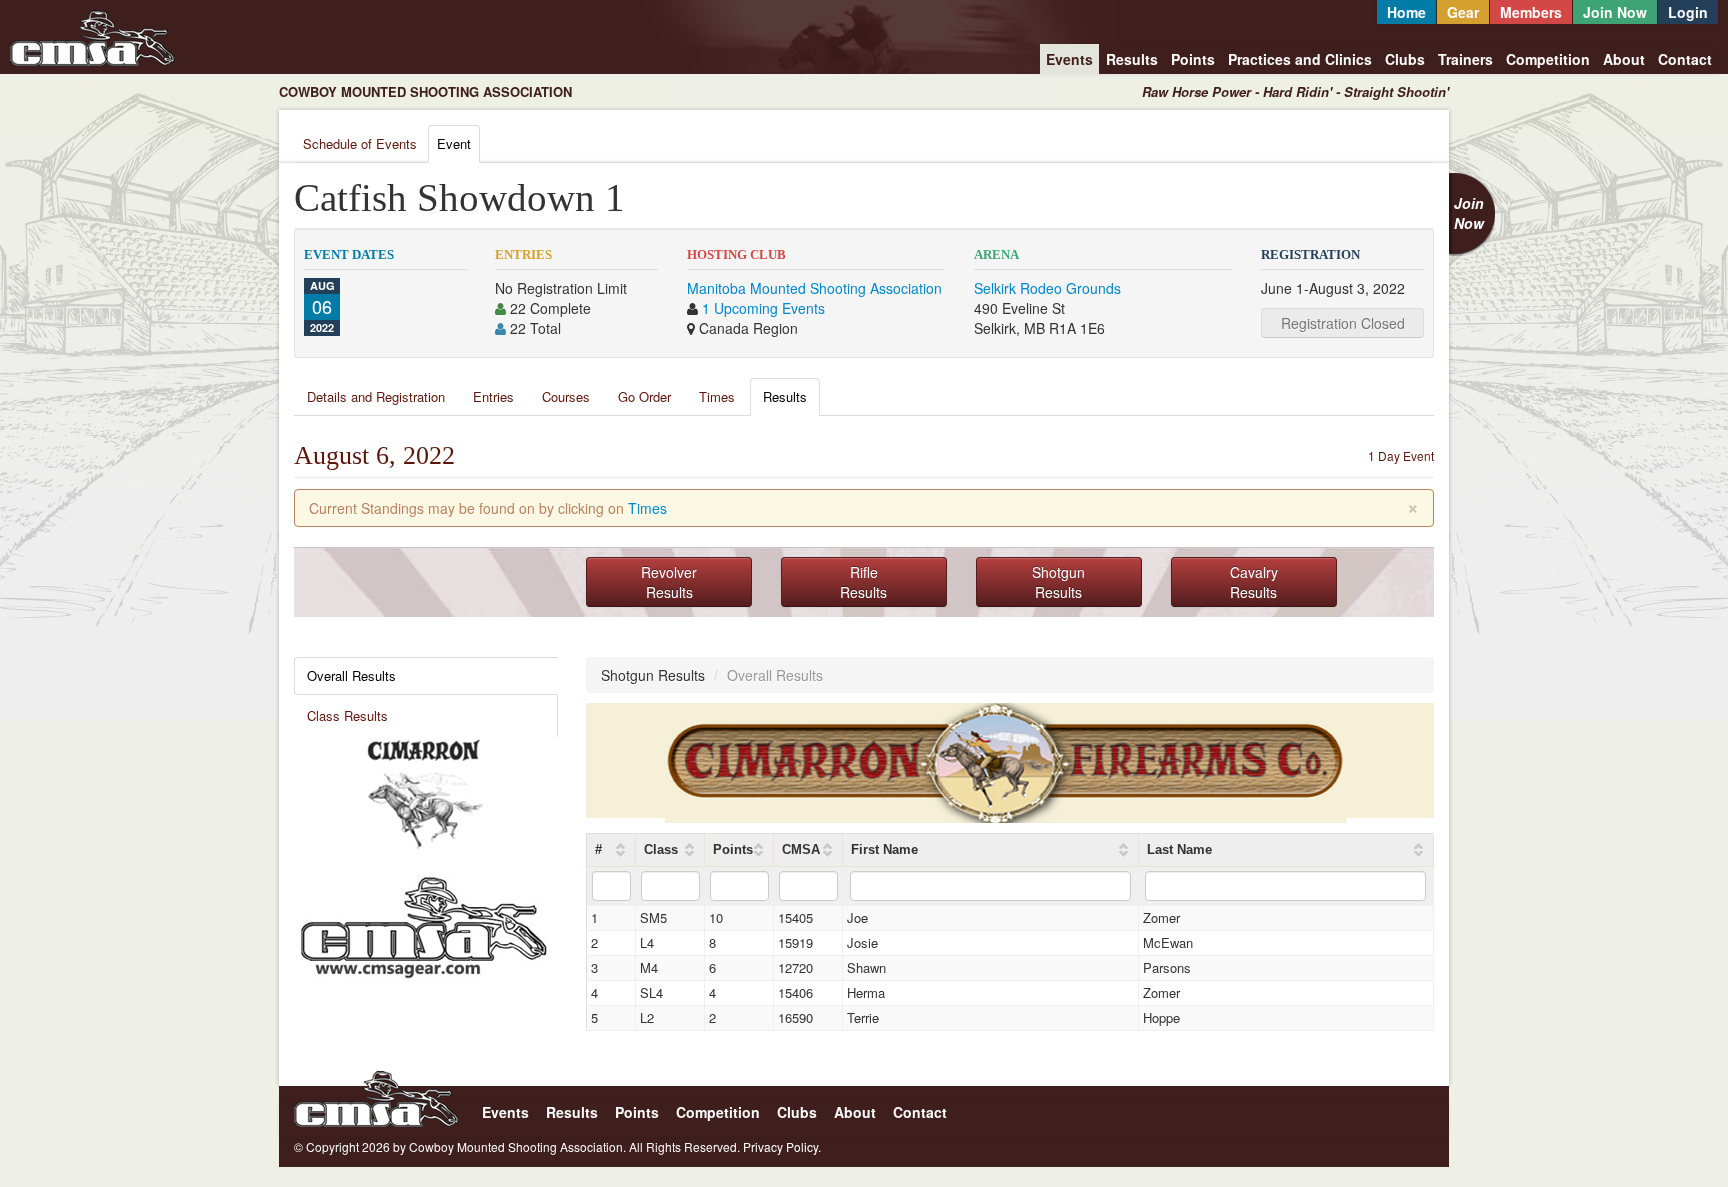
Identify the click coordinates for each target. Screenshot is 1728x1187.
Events (1069, 59)
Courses (566, 396)
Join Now (1615, 12)
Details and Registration (376, 396)
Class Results (347, 715)
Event (454, 143)
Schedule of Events (360, 143)
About (1624, 59)
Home (1406, 12)
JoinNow (1469, 213)
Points (1193, 59)
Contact (1685, 59)
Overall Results (351, 675)
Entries (493, 396)
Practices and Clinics (1300, 59)
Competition (1548, 59)
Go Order (644, 396)
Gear (1463, 12)
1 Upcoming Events (763, 308)
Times (717, 396)
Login (1688, 12)
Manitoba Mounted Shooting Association (814, 288)
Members (1531, 12)
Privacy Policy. (782, 1146)
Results (1132, 59)
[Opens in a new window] (424, 795)
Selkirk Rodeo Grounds (1047, 288)
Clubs (1405, 59)
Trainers (1465, 59)
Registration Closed (1343, 323)
